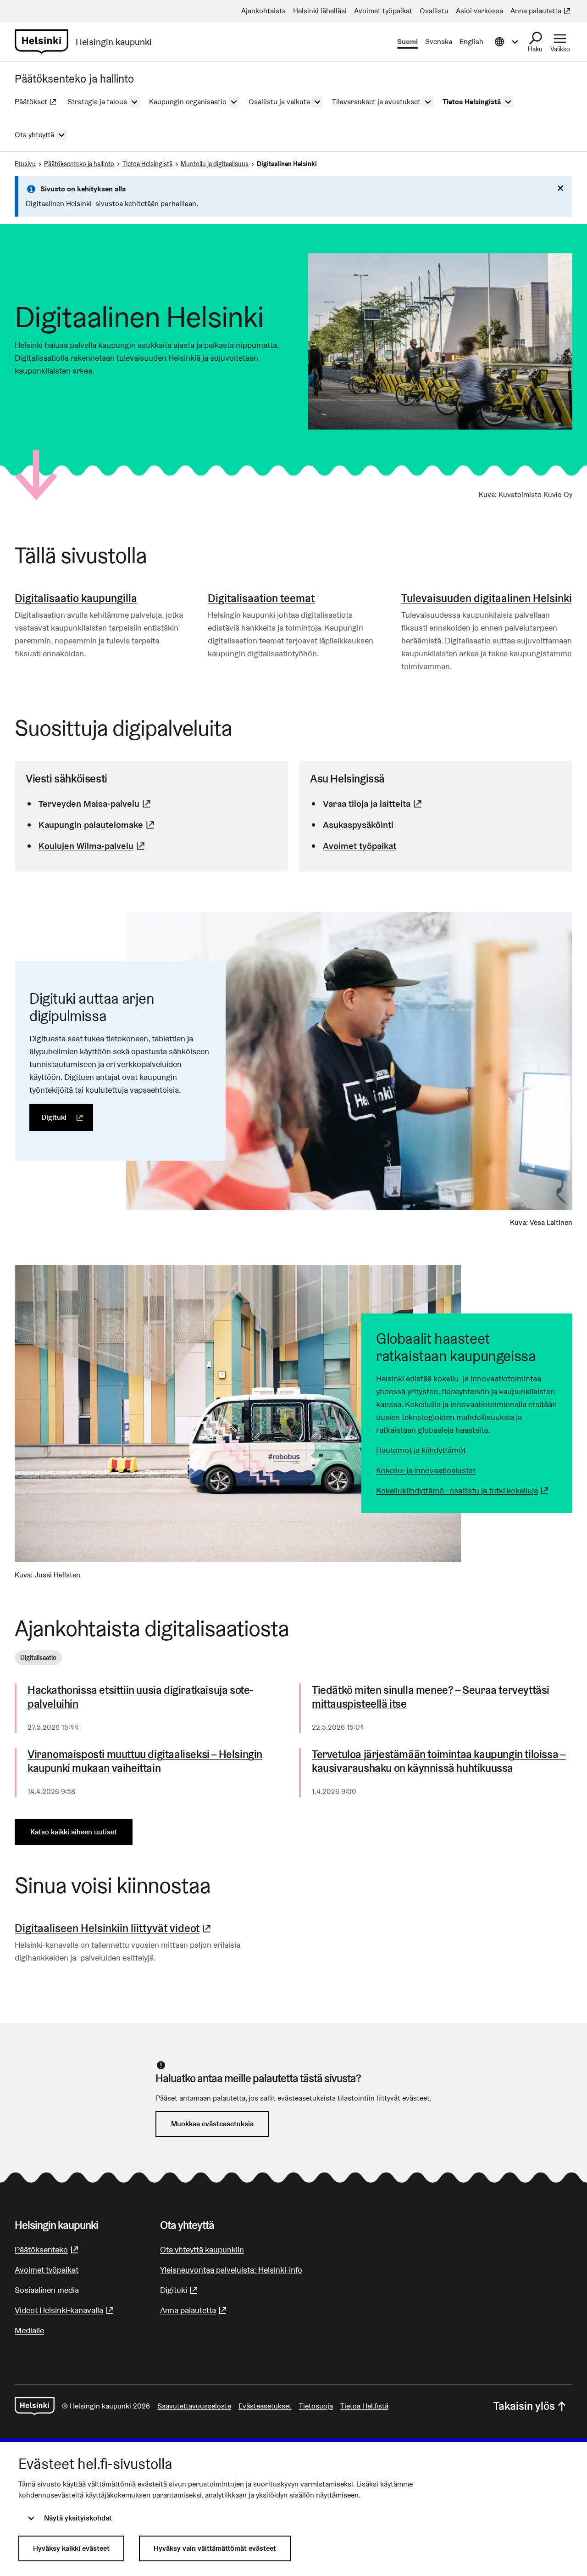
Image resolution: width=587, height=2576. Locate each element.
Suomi (407, 42)
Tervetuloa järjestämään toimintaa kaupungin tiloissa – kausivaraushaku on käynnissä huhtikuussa (439, 1761)
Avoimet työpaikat (360, 846)
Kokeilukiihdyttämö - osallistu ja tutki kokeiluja (463, 1490)
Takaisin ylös (524, 2406)
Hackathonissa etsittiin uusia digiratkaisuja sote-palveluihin (140, 1697)
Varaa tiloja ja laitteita (374, 804)
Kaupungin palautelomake (98, 825)
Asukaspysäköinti (358, 825)
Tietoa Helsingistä (147, 164)
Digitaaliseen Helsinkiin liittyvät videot (114, 1928)
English (471, 42)
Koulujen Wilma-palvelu (93, 846)
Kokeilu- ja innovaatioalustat (426, 1470)
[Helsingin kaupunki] (35, 2406)
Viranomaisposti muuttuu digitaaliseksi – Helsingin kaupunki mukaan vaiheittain (145, 1761)
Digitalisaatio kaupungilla (76, 598)
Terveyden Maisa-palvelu (96, 804)
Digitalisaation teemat (261, 598)
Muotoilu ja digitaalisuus (215, 164)
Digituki (67, 1117)
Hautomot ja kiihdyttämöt (421, 1450)
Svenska (439, 42)
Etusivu (25, 164)
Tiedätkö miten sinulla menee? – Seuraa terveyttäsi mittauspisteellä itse (431, 1697)
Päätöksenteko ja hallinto (79, 164)
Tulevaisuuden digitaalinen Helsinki (487, 598)
